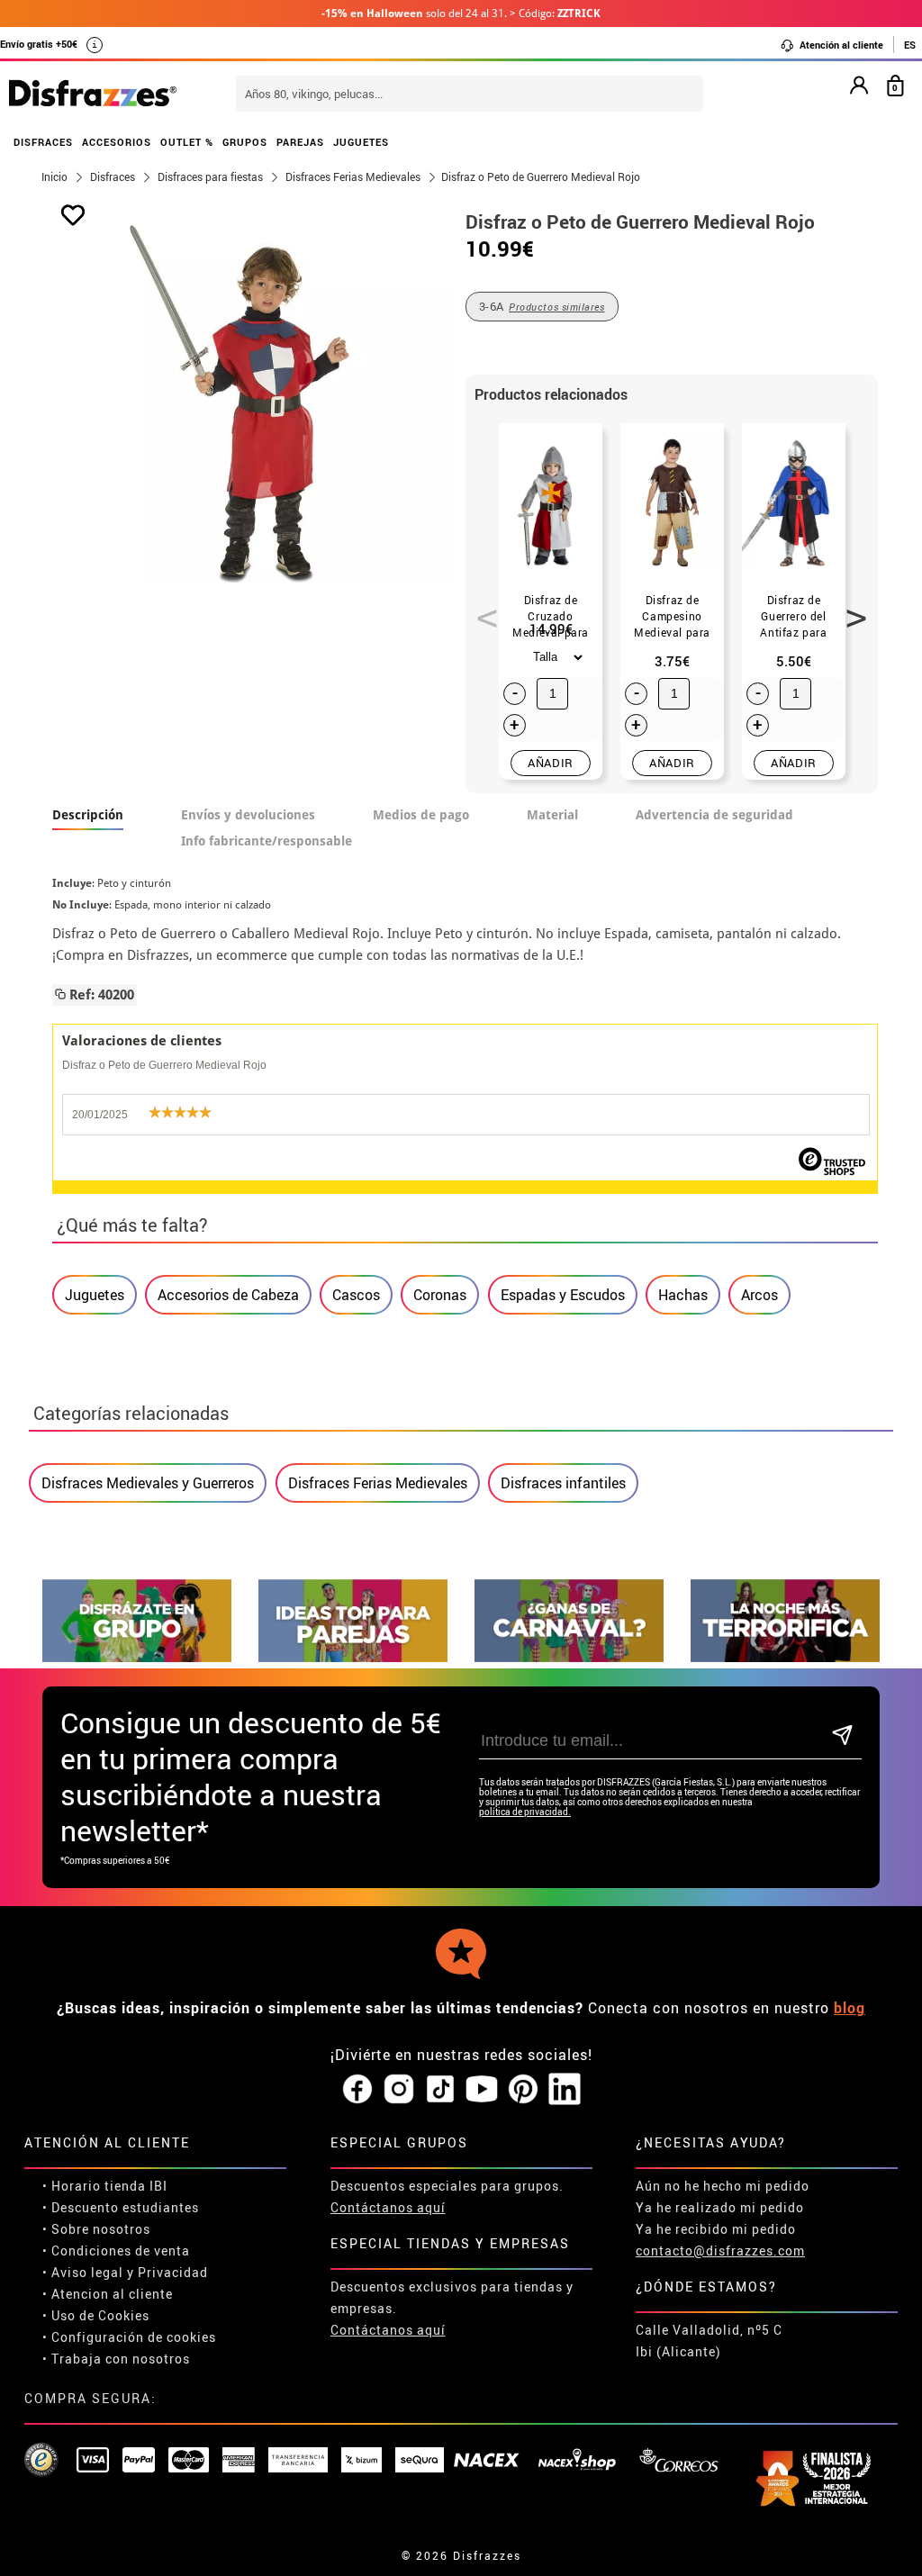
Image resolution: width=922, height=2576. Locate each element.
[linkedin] (565, 2090)
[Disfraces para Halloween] (785, 1657)
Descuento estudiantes (125, 2207)
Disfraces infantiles (563, 1483)
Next (850, 608)
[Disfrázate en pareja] (353, 1657)
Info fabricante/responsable (267, 841)
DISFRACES (43, 142)
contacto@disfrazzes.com (720, 2251)
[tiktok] (440, 2090)
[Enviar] (843, 1736)
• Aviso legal (83, 2272)
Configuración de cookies (134, 2337)
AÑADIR (551, 763)
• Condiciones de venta (116, 2251)
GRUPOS (245, 142)
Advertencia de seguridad (714, 815)
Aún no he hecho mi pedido (723, 2186)
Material (552, 815)
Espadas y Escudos (563, 1295)
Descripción (88, 815)
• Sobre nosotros (96, 2229)
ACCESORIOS (117, 142)
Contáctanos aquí (388, 2207)
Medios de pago (421, 815)
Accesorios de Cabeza (228, 1295)
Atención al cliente (840, 45)
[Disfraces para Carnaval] (569, 1657)
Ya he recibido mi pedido (716, 2229)
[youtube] (482, 2090)
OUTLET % (187, 142)
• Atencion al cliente (108, 2294)
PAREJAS (300, 142)
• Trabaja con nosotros (116, 2359)
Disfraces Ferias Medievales (378, 1483)
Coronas (440, 1295)
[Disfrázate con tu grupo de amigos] (137, 1657)
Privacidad (173, 2272)
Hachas (683, 1295)
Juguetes (95, 1295)
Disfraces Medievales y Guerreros (148, 1483)
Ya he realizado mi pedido (720, 2207)
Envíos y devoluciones (248, 815)
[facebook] (357, 2090)
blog (850, 2008)
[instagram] (399, 2090)
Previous (481, 608)
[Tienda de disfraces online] (93, 95)
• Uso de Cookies (96, 2315)
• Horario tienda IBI (105, 2186)
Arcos (759, 1295)
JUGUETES (361, 142)
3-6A (542, 306)
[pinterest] (523, 2090)
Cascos (356, 1295)
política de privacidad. (525, 1812)
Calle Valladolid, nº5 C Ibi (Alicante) (709, 2341)
